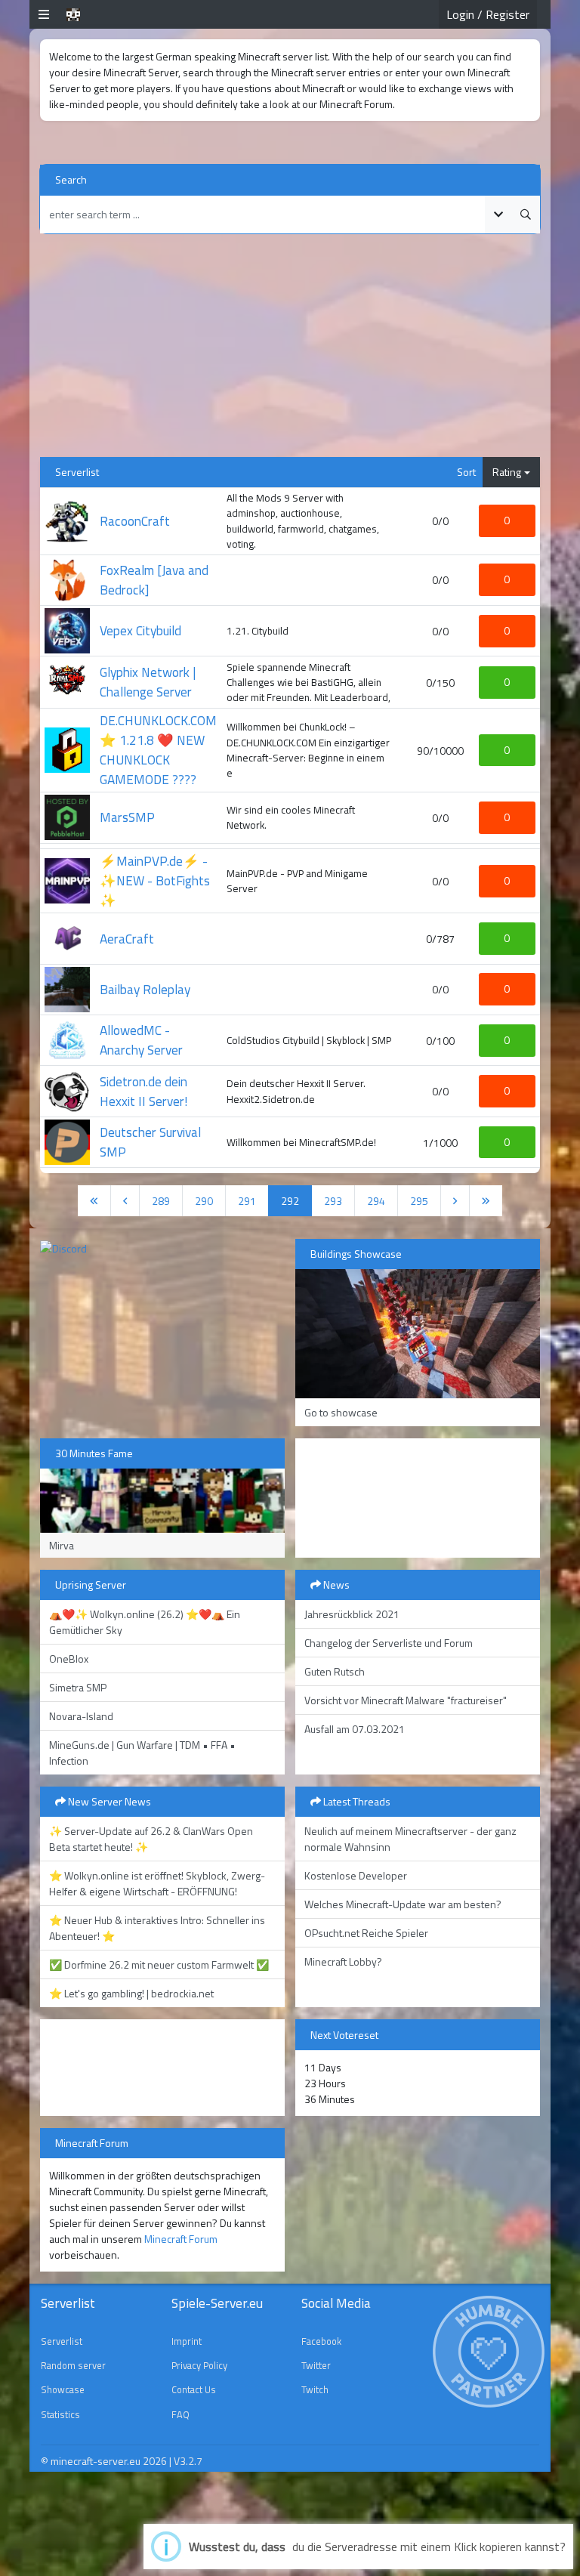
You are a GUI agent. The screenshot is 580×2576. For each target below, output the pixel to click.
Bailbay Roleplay (145, 989)
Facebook (321, 2341)
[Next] (455, 1201)
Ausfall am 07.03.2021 (355, 1729)
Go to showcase (341, 1412)
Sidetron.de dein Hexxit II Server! (144, 1091)
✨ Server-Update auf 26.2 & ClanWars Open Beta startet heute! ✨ (151, 1839)
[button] (44, 14)
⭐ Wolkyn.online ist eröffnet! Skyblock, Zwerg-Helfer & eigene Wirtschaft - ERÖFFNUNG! (157, 1883)
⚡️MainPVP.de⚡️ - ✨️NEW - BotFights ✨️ (155, 880)
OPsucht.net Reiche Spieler (366, 1933)
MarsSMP (127, 817)
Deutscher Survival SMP (150, 1142)
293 (339, 1200)
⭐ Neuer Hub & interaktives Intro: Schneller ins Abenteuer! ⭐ (157, 1928)
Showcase (63, 2389)
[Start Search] (526, 215)
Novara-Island (81, 1716)
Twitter (316, 2365)
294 (383, 1200)
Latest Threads (356, 1801)
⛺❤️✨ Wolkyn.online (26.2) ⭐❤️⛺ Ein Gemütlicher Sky (145, 1622)
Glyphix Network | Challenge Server (148, 682)
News (335, 1585)
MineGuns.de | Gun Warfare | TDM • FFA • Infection (142, 1753)
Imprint (187, 2341)
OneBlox (69, 1659)
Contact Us (194, 2389)
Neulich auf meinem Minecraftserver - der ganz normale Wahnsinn (410, 1839)
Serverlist (62, 2341)
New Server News (108, 1801)
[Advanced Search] (498, 215)
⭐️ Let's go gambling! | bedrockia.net (131, 1993)
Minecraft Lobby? (343, 1961)
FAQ (180, 2414)
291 (253, 1200)
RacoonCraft (135, 521)
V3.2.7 (188, 2461)
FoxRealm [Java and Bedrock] (154, 580)
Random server (73, 2365)
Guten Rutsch (335, 1671)
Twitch (315, 2389)
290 (210, 1200)
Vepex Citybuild (140, 630)
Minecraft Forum (181, 2239)
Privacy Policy (199, 2365)
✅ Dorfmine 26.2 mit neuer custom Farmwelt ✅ (159, 1964)
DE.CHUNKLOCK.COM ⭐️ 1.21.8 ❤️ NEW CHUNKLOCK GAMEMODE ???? (158, 750)
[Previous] (94, 1201)
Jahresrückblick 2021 (352, 1614)
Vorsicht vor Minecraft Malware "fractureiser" (406, 1700)
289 (167, 1200)
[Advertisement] (290, 351)
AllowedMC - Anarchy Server (141, 1040)
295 (426, 1200)
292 (296, 1200)
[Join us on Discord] (63, 1247)
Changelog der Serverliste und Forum (389, 1643)
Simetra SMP (78, 1687)
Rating (507, 472)
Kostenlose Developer (356, 1875)
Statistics (60, 2414)
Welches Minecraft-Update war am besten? (403, 1904)
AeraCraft (127, 939)
